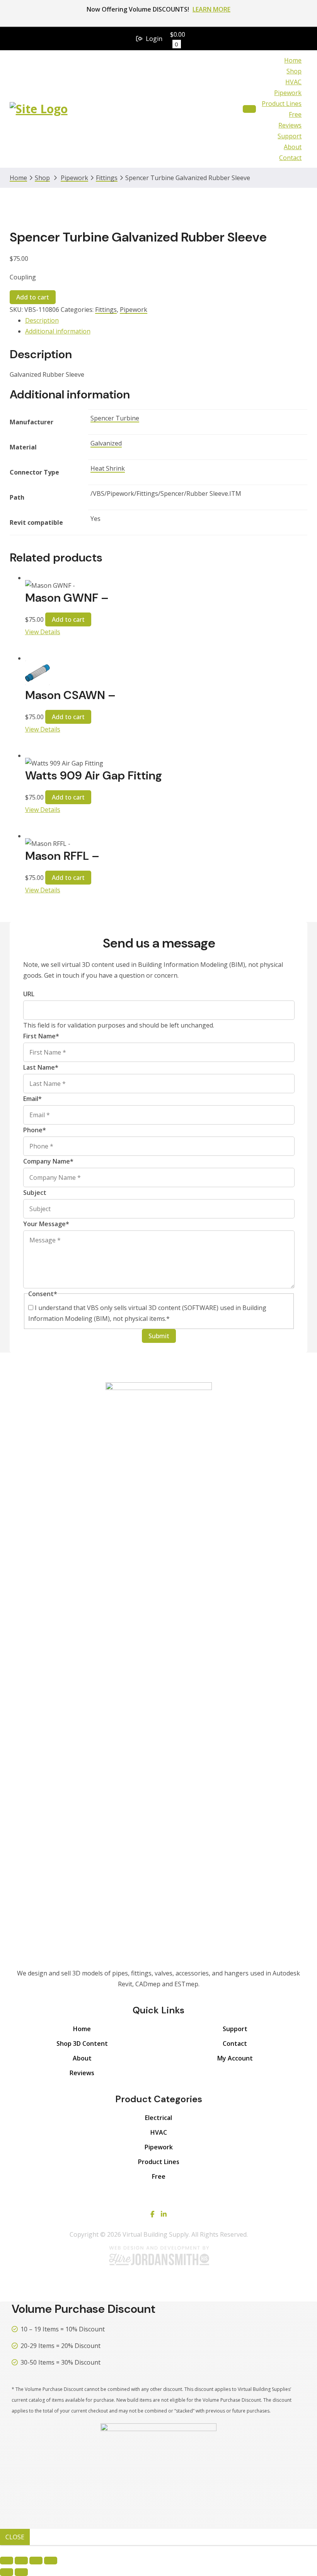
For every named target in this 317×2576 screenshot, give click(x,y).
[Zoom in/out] (7, 2561)
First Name (41, 1036)
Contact (290, 158)
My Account (235, 2058)
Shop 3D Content (82, 2043)
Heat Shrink (108, 468)
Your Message (46, 1224)
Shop (294, 71)
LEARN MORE (211, 9)
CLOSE (15, 2537)
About (293, 147)
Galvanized (106, 443)
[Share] (36, 2561)
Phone (35, 1130)
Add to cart (33, 297)
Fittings (107, 178)
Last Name (41, 1067)
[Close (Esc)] (51, 2561)
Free (295, 114)
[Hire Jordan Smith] (158, 2255)
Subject (35, 1193)
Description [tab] (42, 320)
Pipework (288, 93)
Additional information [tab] (58, 331)
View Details (43, 632)
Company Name (48, 1161)
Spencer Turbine (115, 418)
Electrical (158, 2118)
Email (32, 1099)
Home (293, 60)
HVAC (293, 82)
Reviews (290, 125)
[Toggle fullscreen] (21, 2561)
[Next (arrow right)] (21, 2572)
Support (290, 136)
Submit (159, 1336)
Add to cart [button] (68, 619)
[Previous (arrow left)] (7, 2572)
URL (29, 994)
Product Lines (282, 104)
